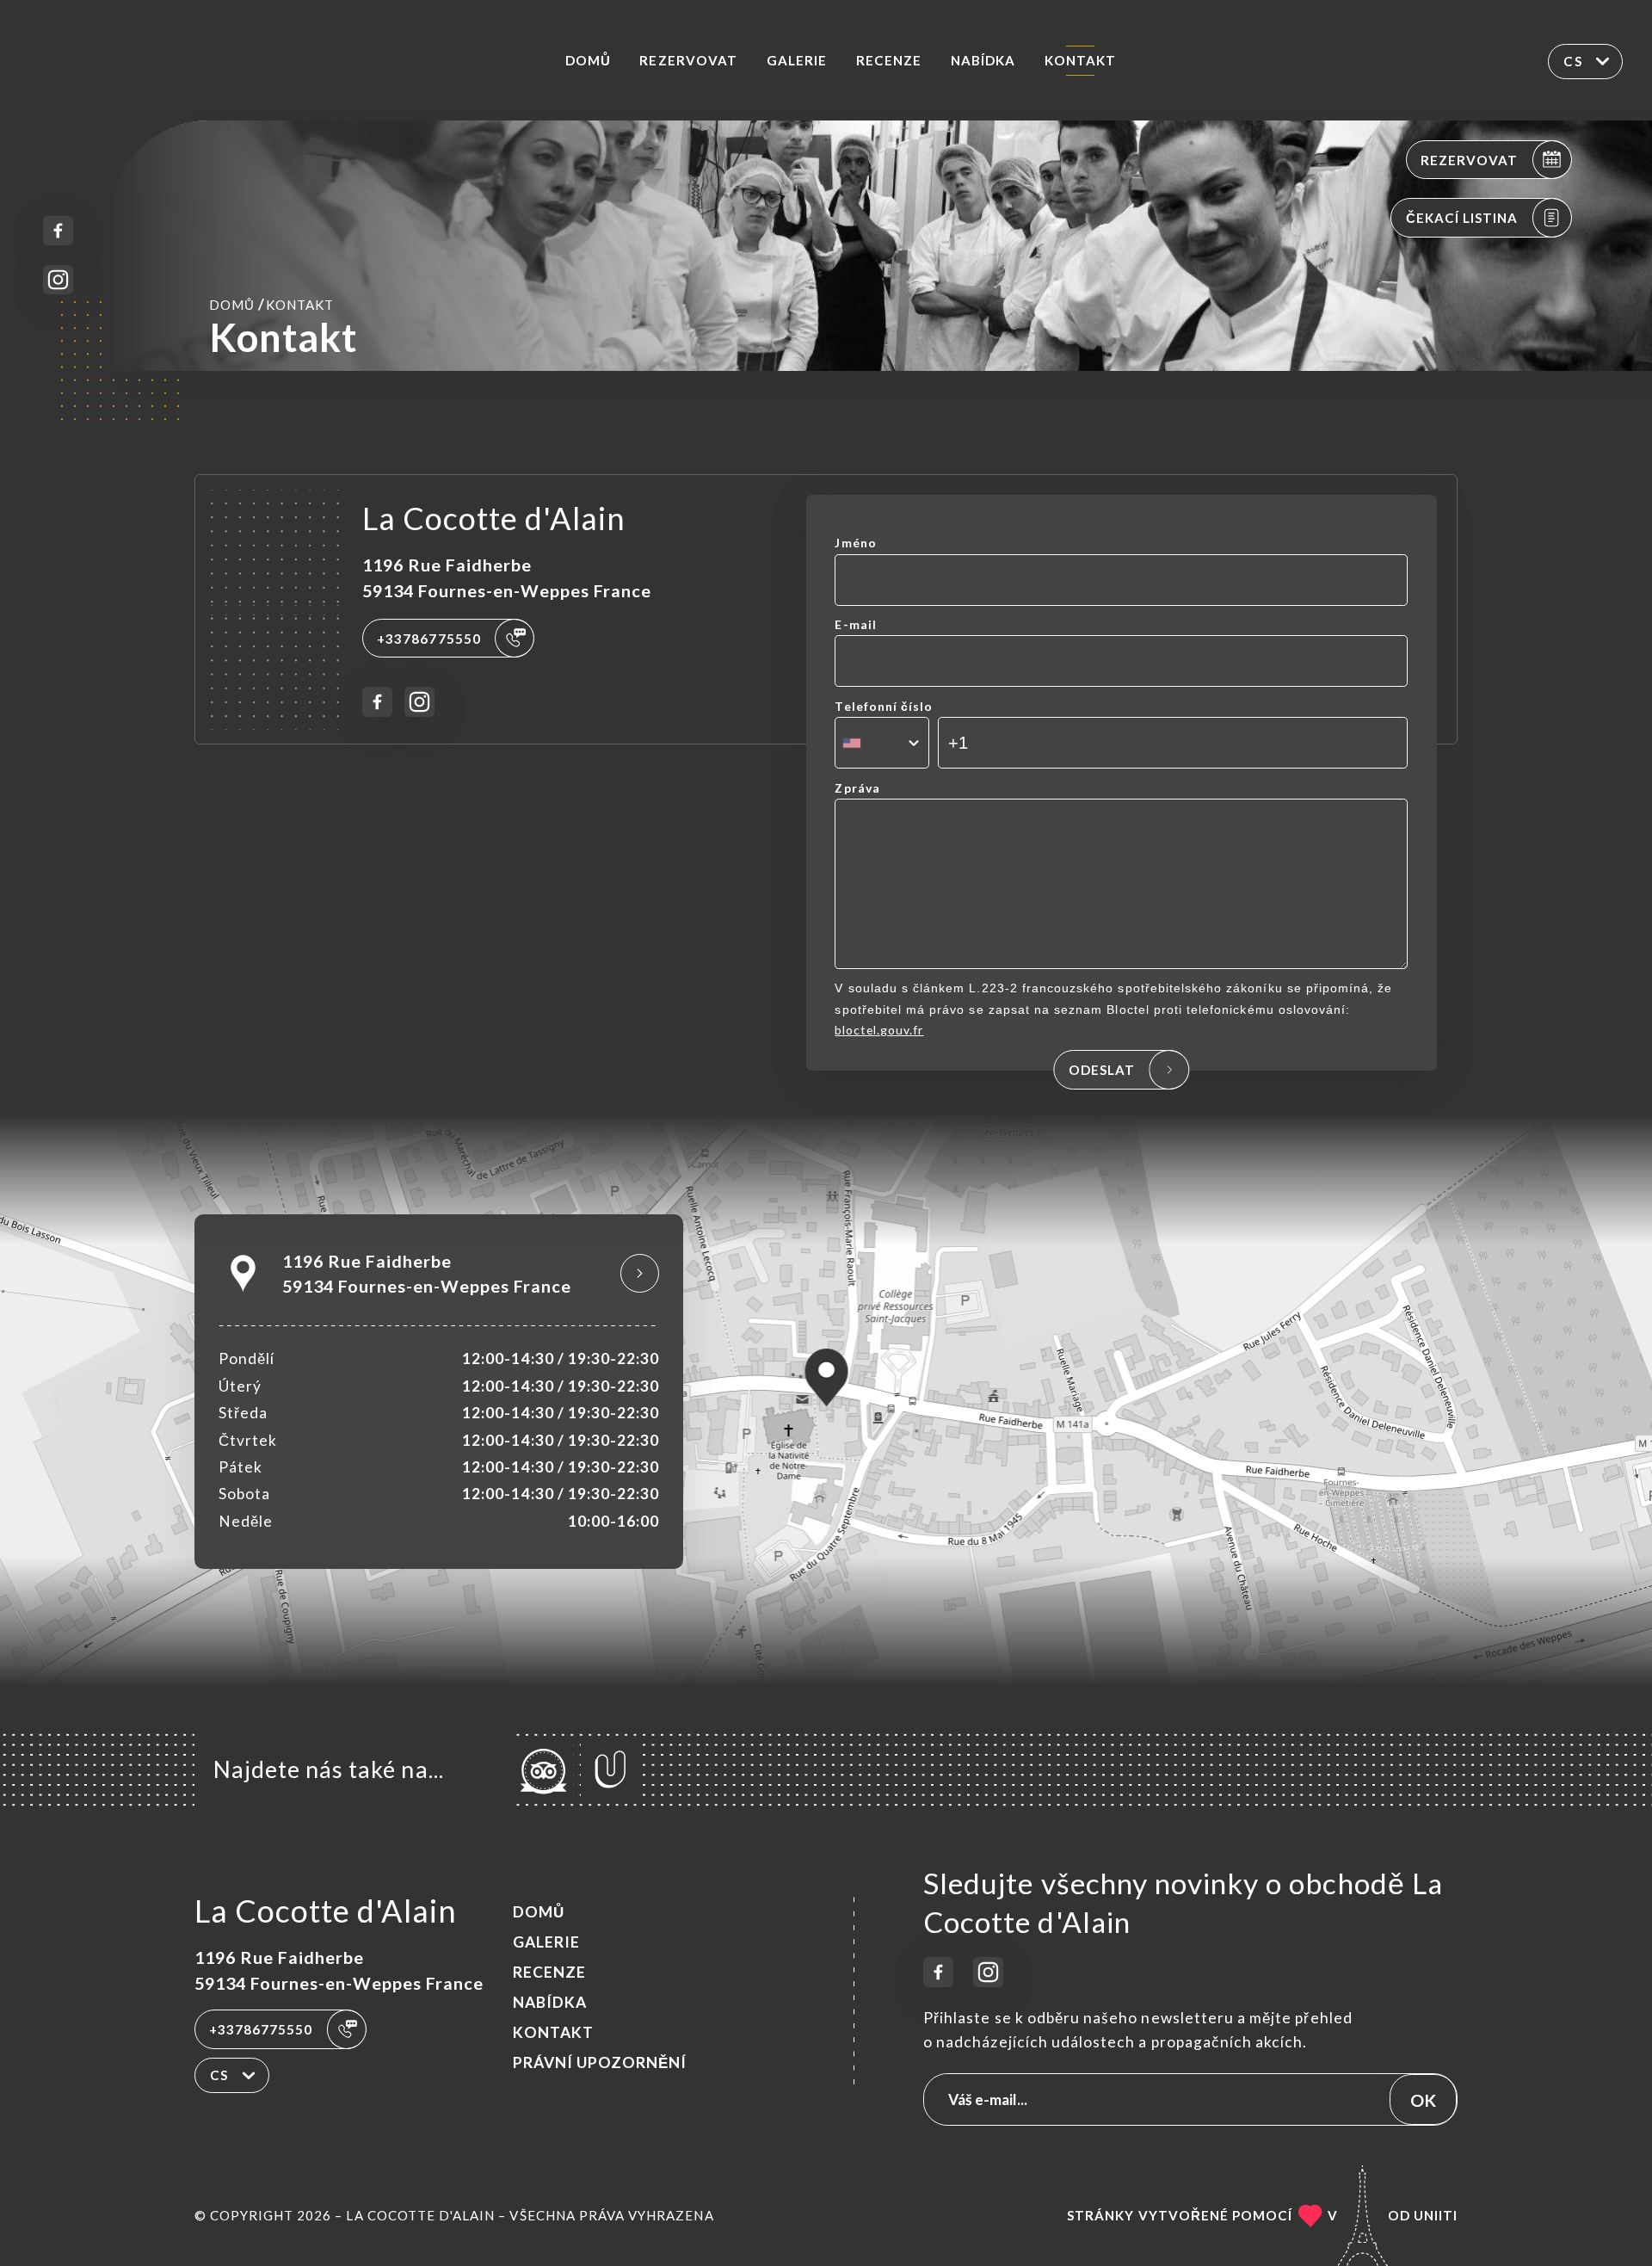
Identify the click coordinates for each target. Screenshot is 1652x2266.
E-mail (855, 624)
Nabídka (983, 60)
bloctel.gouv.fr (879, 1030)
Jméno (855, 543)
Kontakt (1080, 60)
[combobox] (881, 743)
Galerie (797, 60)
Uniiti (1436, 2215)
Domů (588, 60)
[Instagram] (58, 280)
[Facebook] (58, 231)
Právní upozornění (600, 2062)
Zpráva (857, 788)
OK (1423, 2100)
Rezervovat (688, 60)
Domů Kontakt (271, 304)
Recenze (889, 60)
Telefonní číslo (884, 706)
